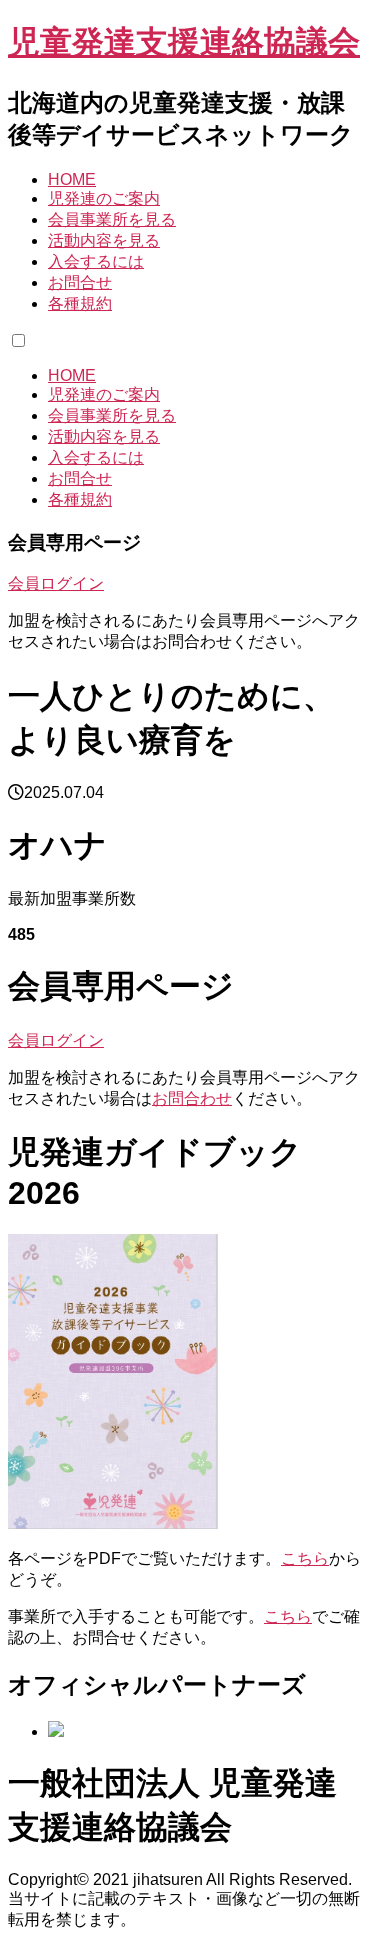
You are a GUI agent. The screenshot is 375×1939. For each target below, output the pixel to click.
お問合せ (80, 282)
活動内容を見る (104, 240)
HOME (72, 179)
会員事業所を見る (112, 219)
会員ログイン (56, 583)
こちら (305, 1558)
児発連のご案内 (104, 198)
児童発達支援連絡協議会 (184, 42)
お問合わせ (192, 1098)
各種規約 (80, 303)
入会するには (96, 261)
